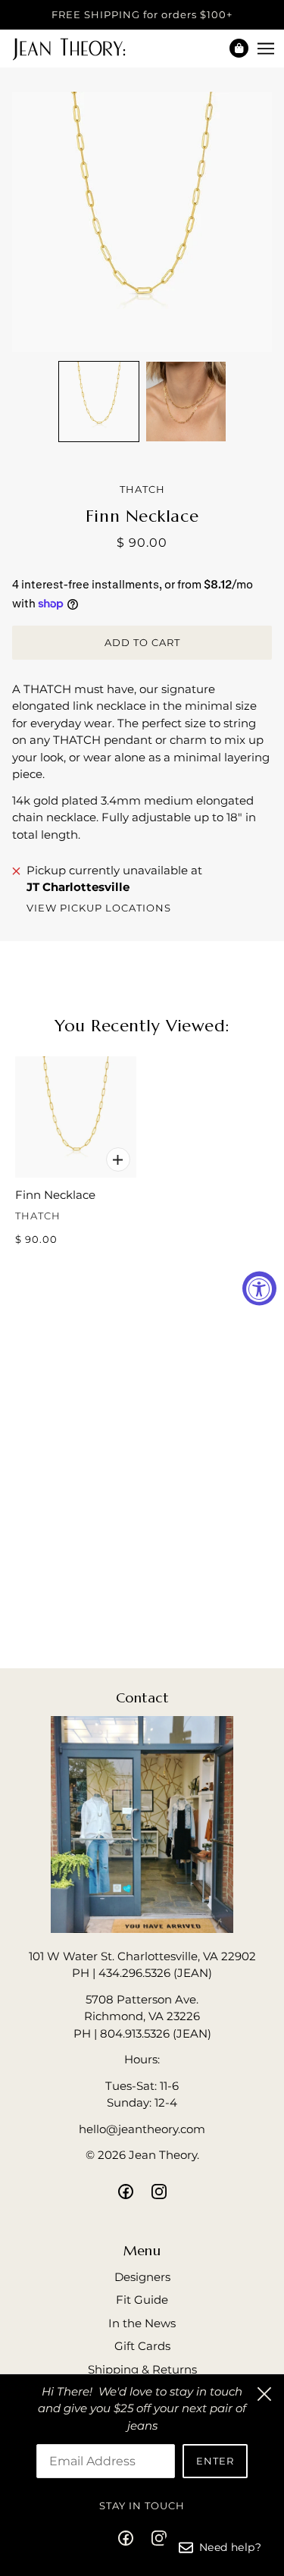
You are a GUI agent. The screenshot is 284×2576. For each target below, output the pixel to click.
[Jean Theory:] (82, 48)
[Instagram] (154, 2538)
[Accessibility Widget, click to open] (259, 1288)
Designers (142, 2277)
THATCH (142, 489)
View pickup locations (99, 908)
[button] (99, 402)
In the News (142, 2323)
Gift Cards (142, 2346)
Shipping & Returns (142, 2369)
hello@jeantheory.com (142, 2129)
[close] (264, 2394)
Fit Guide (142, 2300)
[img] (126, 2191)
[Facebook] (130, 2538)
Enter (215, 2461)
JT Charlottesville (78, 887)
